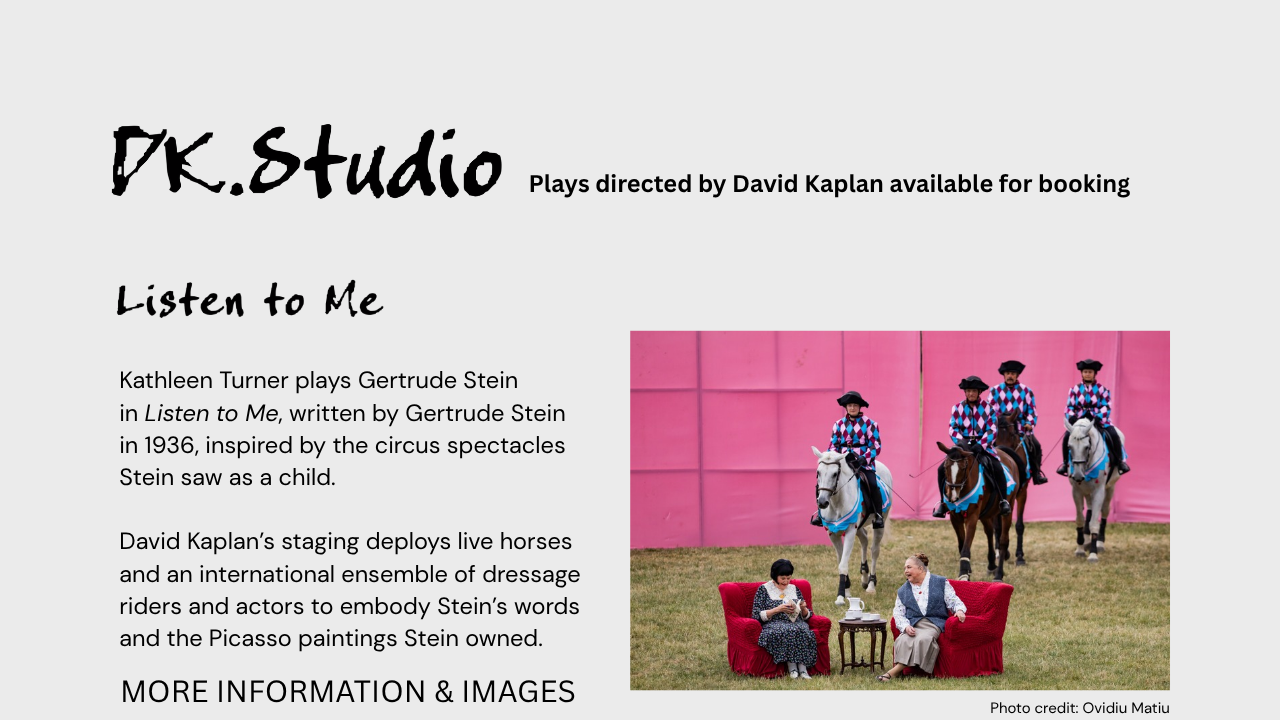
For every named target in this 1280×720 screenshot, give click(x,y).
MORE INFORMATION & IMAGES (348, 690)
